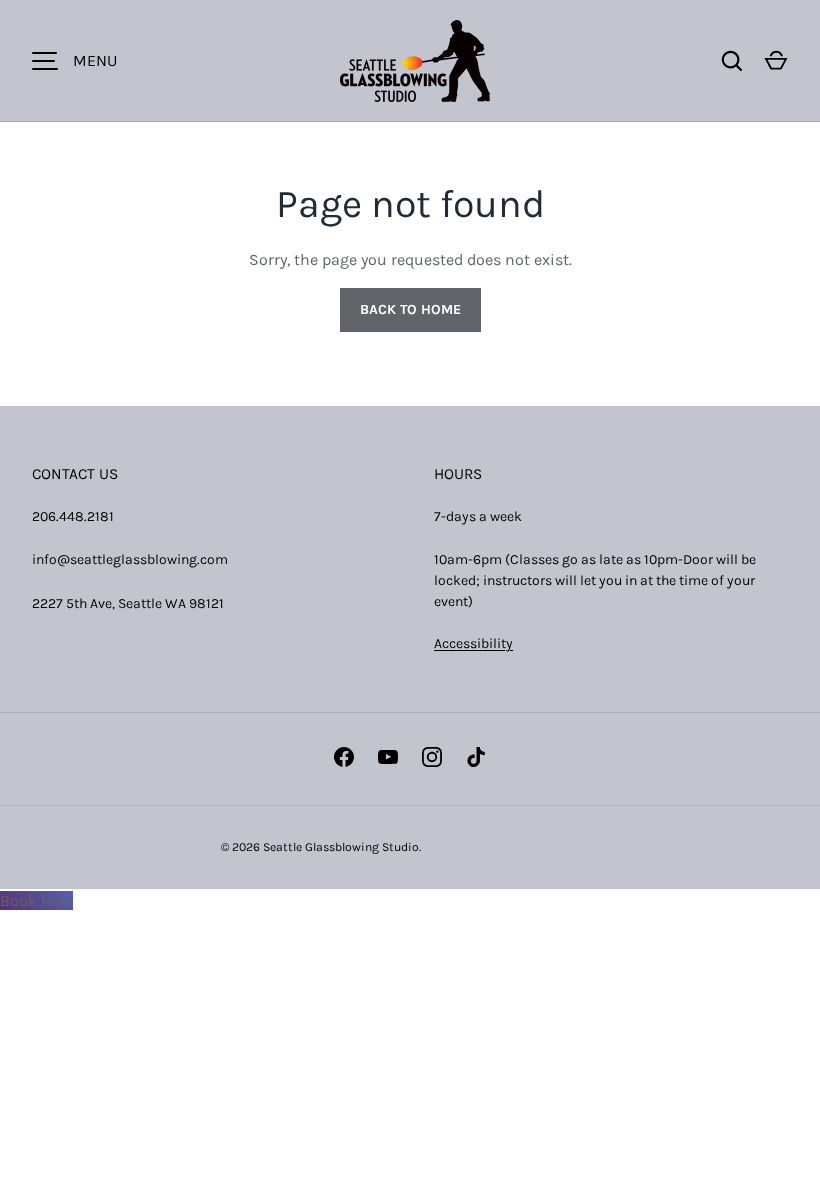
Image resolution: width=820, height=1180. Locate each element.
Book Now (36, 900)
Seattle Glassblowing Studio (341, 847)
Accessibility (473, 643)
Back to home (410, 309)
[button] (776, 61)
